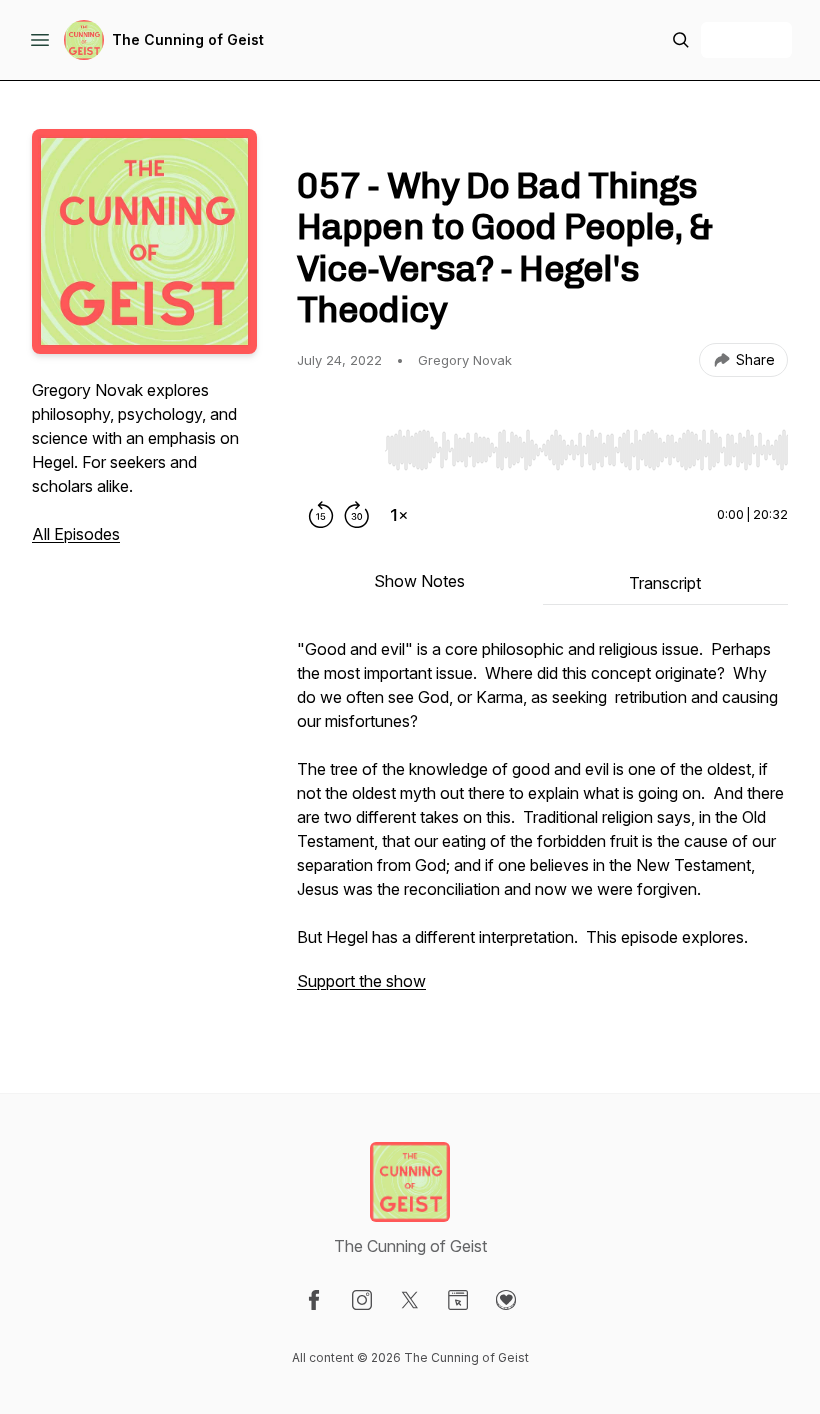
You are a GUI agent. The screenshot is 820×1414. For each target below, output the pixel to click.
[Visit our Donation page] (506, 1300)
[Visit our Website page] (458, 1300)
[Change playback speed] (399, 515)
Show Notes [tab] (419, 581)
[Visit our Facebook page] (314, 1300)
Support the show (361, 981)
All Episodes (76, 534)
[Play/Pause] (337, 449)
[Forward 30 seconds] (357, 515)
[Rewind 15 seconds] (321, 515)
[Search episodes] (681, 40)
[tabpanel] (542, 825)
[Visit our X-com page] (410, 1300)
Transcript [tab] (665, 583)
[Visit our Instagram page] (362, 1300)
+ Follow (746, 39)
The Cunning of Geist (188, 39)
